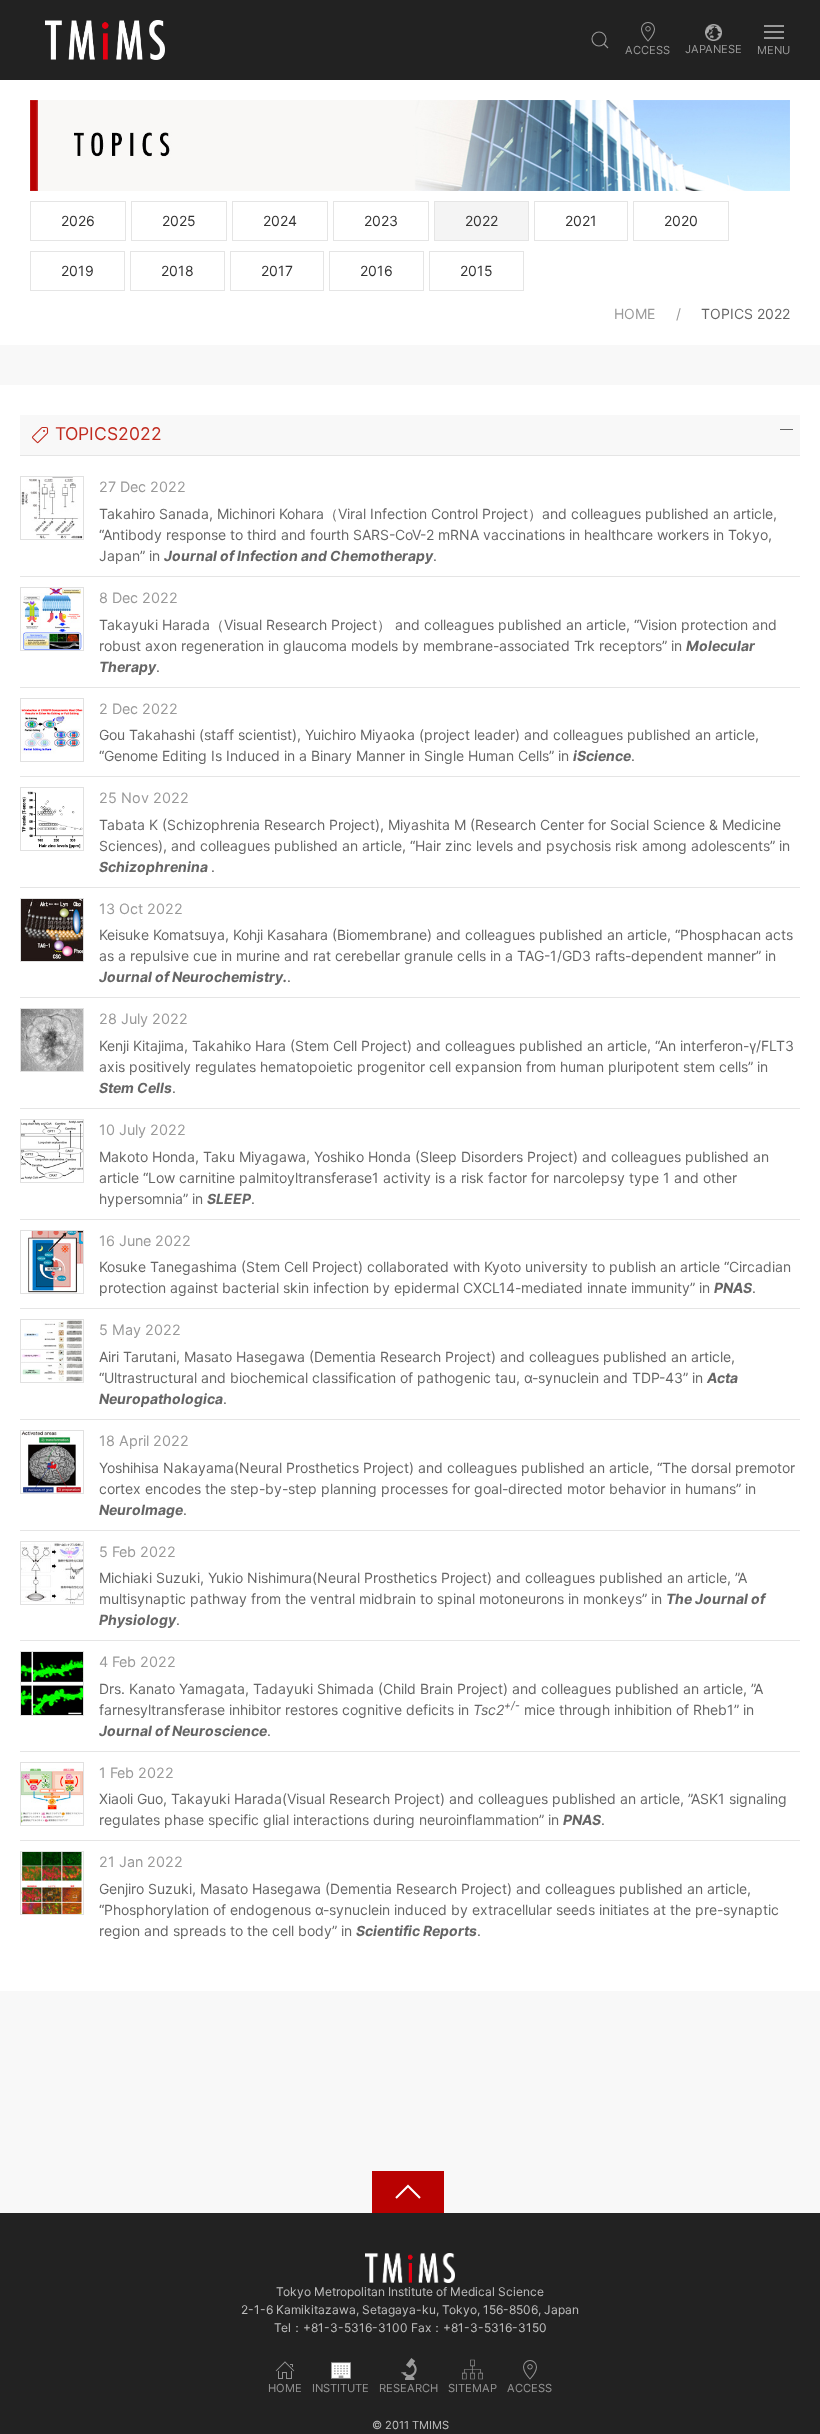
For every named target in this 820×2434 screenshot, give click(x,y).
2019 (77, 270)
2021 (581, 220)
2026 (78, 220)
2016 (376, 270)
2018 (177, 270)
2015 (476, 270)
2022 (481, 220)
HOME (634, 313)
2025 (179, 220)
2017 (277, 270)
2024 (280, 220)
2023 (381, 220)
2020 (681, 220)
